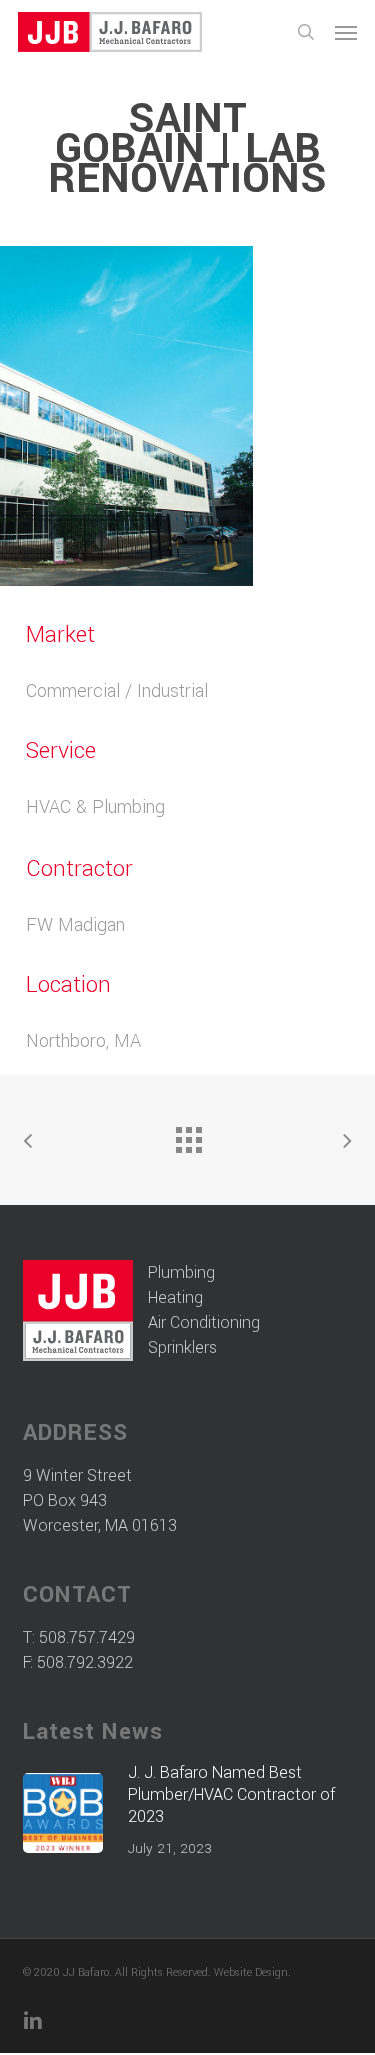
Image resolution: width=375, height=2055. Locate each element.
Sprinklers (182, 1347)
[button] (346, 32)
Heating (175, 1297)
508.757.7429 (87, 1637)
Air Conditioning (204, 1322)
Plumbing (181, 1272)
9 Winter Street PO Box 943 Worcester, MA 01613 (100, 1500)
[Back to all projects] (188, 1135)
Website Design (251, 1972)
